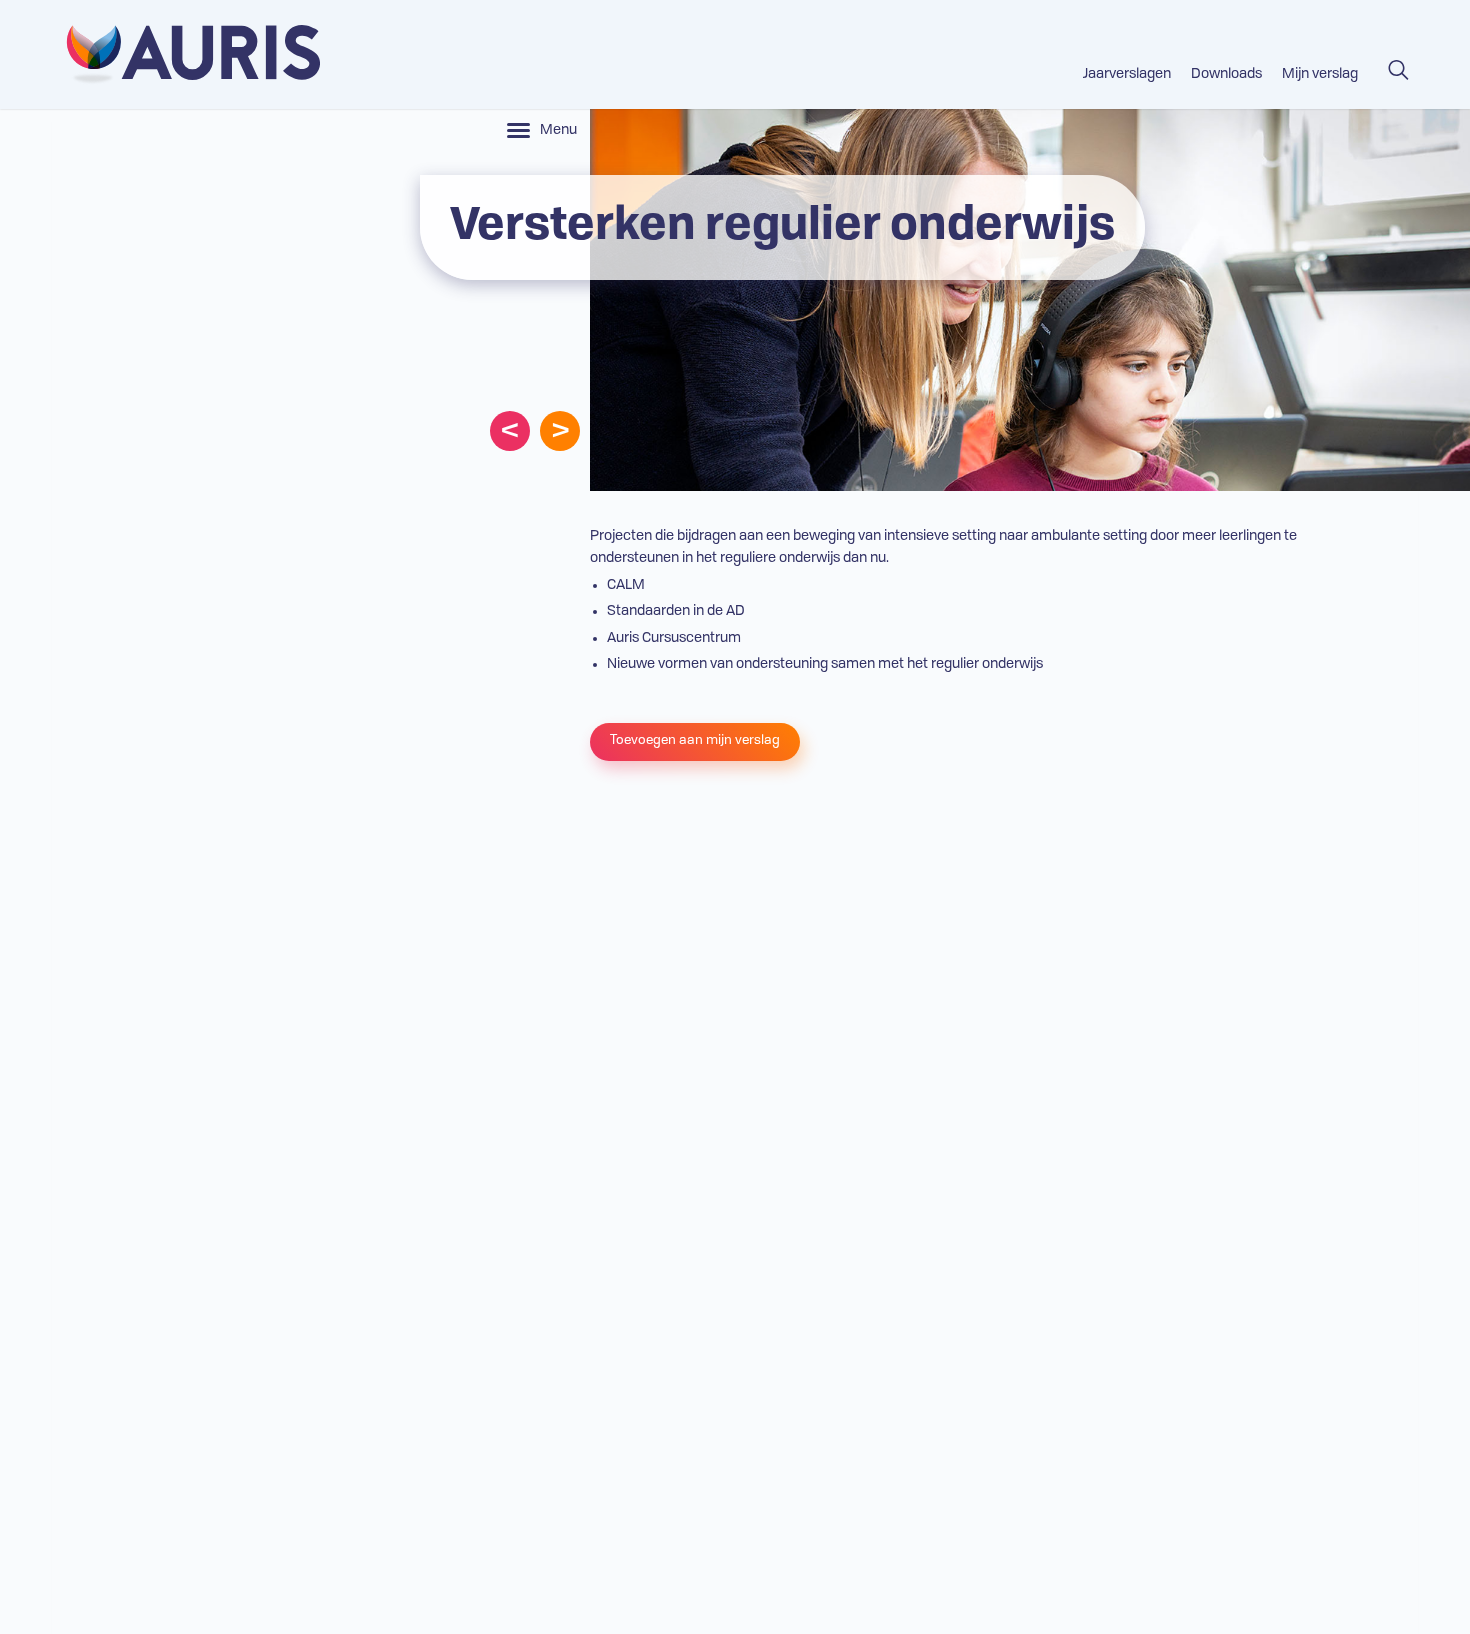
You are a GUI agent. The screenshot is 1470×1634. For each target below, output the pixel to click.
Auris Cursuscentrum (674, 638)
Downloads (1226, 74)
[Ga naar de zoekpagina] (1398, 61)
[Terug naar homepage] (186, 54)
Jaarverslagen (1127, 74)
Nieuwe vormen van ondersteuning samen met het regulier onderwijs (825, 664)
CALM (626, 585)
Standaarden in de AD (676, 611)
